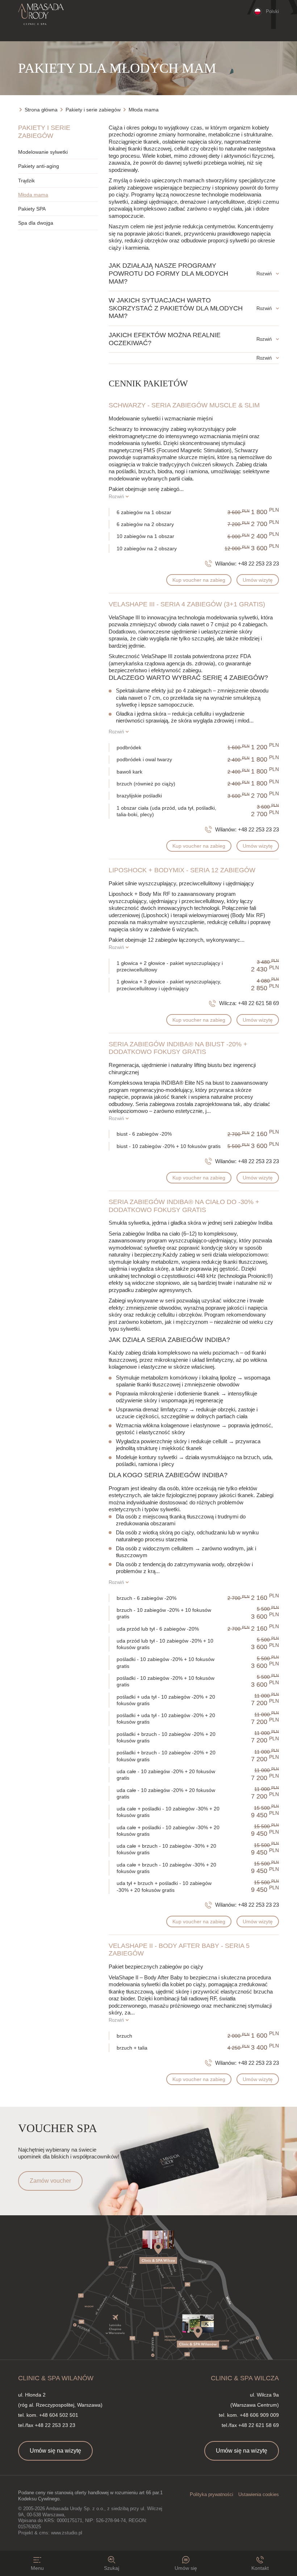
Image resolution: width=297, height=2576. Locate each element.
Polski (272, 11)
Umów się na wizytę (55, 2451)
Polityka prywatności (212, 2494)
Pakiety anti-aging (39, 166)
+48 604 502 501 (59, 2415)
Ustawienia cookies (259, 2494)
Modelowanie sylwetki (43, 152)
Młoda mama (33, 195)
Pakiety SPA (32, 209)
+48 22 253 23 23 (258, 563)
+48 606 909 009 (259, 2415)
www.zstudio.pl (67, 2533)
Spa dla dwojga (36, 223)
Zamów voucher (50, 2181)
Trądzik (26, 181)
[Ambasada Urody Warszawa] (41, 14)
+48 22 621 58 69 (258, 1003)
